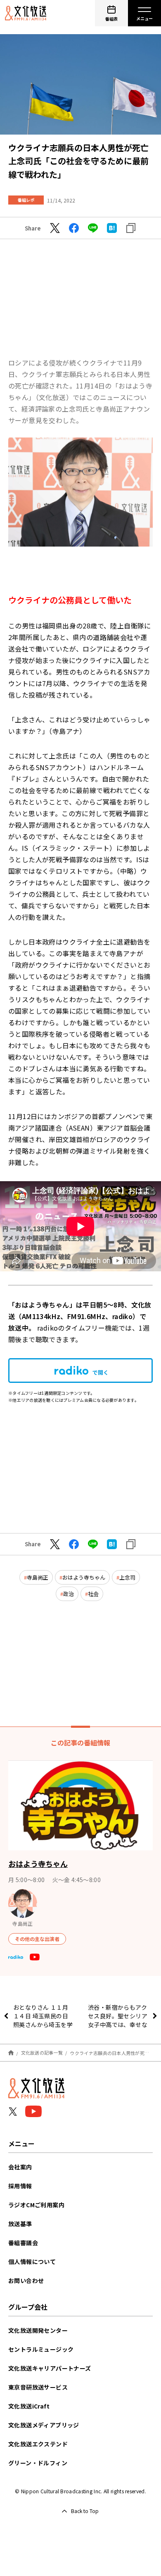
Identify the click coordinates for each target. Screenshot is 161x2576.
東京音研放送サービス (38, 2387)
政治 (69, 1594)
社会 (93, 1594)
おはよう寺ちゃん (84, 1577)
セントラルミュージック (41, 2349)
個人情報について (32, 2262)
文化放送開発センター (38, 2330)
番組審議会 (23, 2243)
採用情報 (20, 2186)
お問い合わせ (26, 2280)
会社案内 (20, 2167)
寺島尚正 (38, 1577)
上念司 (127, 1577)
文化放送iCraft (29, 2406)
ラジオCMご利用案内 (36, 2205)
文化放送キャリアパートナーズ (50, 2368)
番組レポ (26, 200)
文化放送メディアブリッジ (44, 2425)
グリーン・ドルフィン (38, 2463)
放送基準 (20, 2224)
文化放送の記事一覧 (42, 2052)
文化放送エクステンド (38, 2444)
